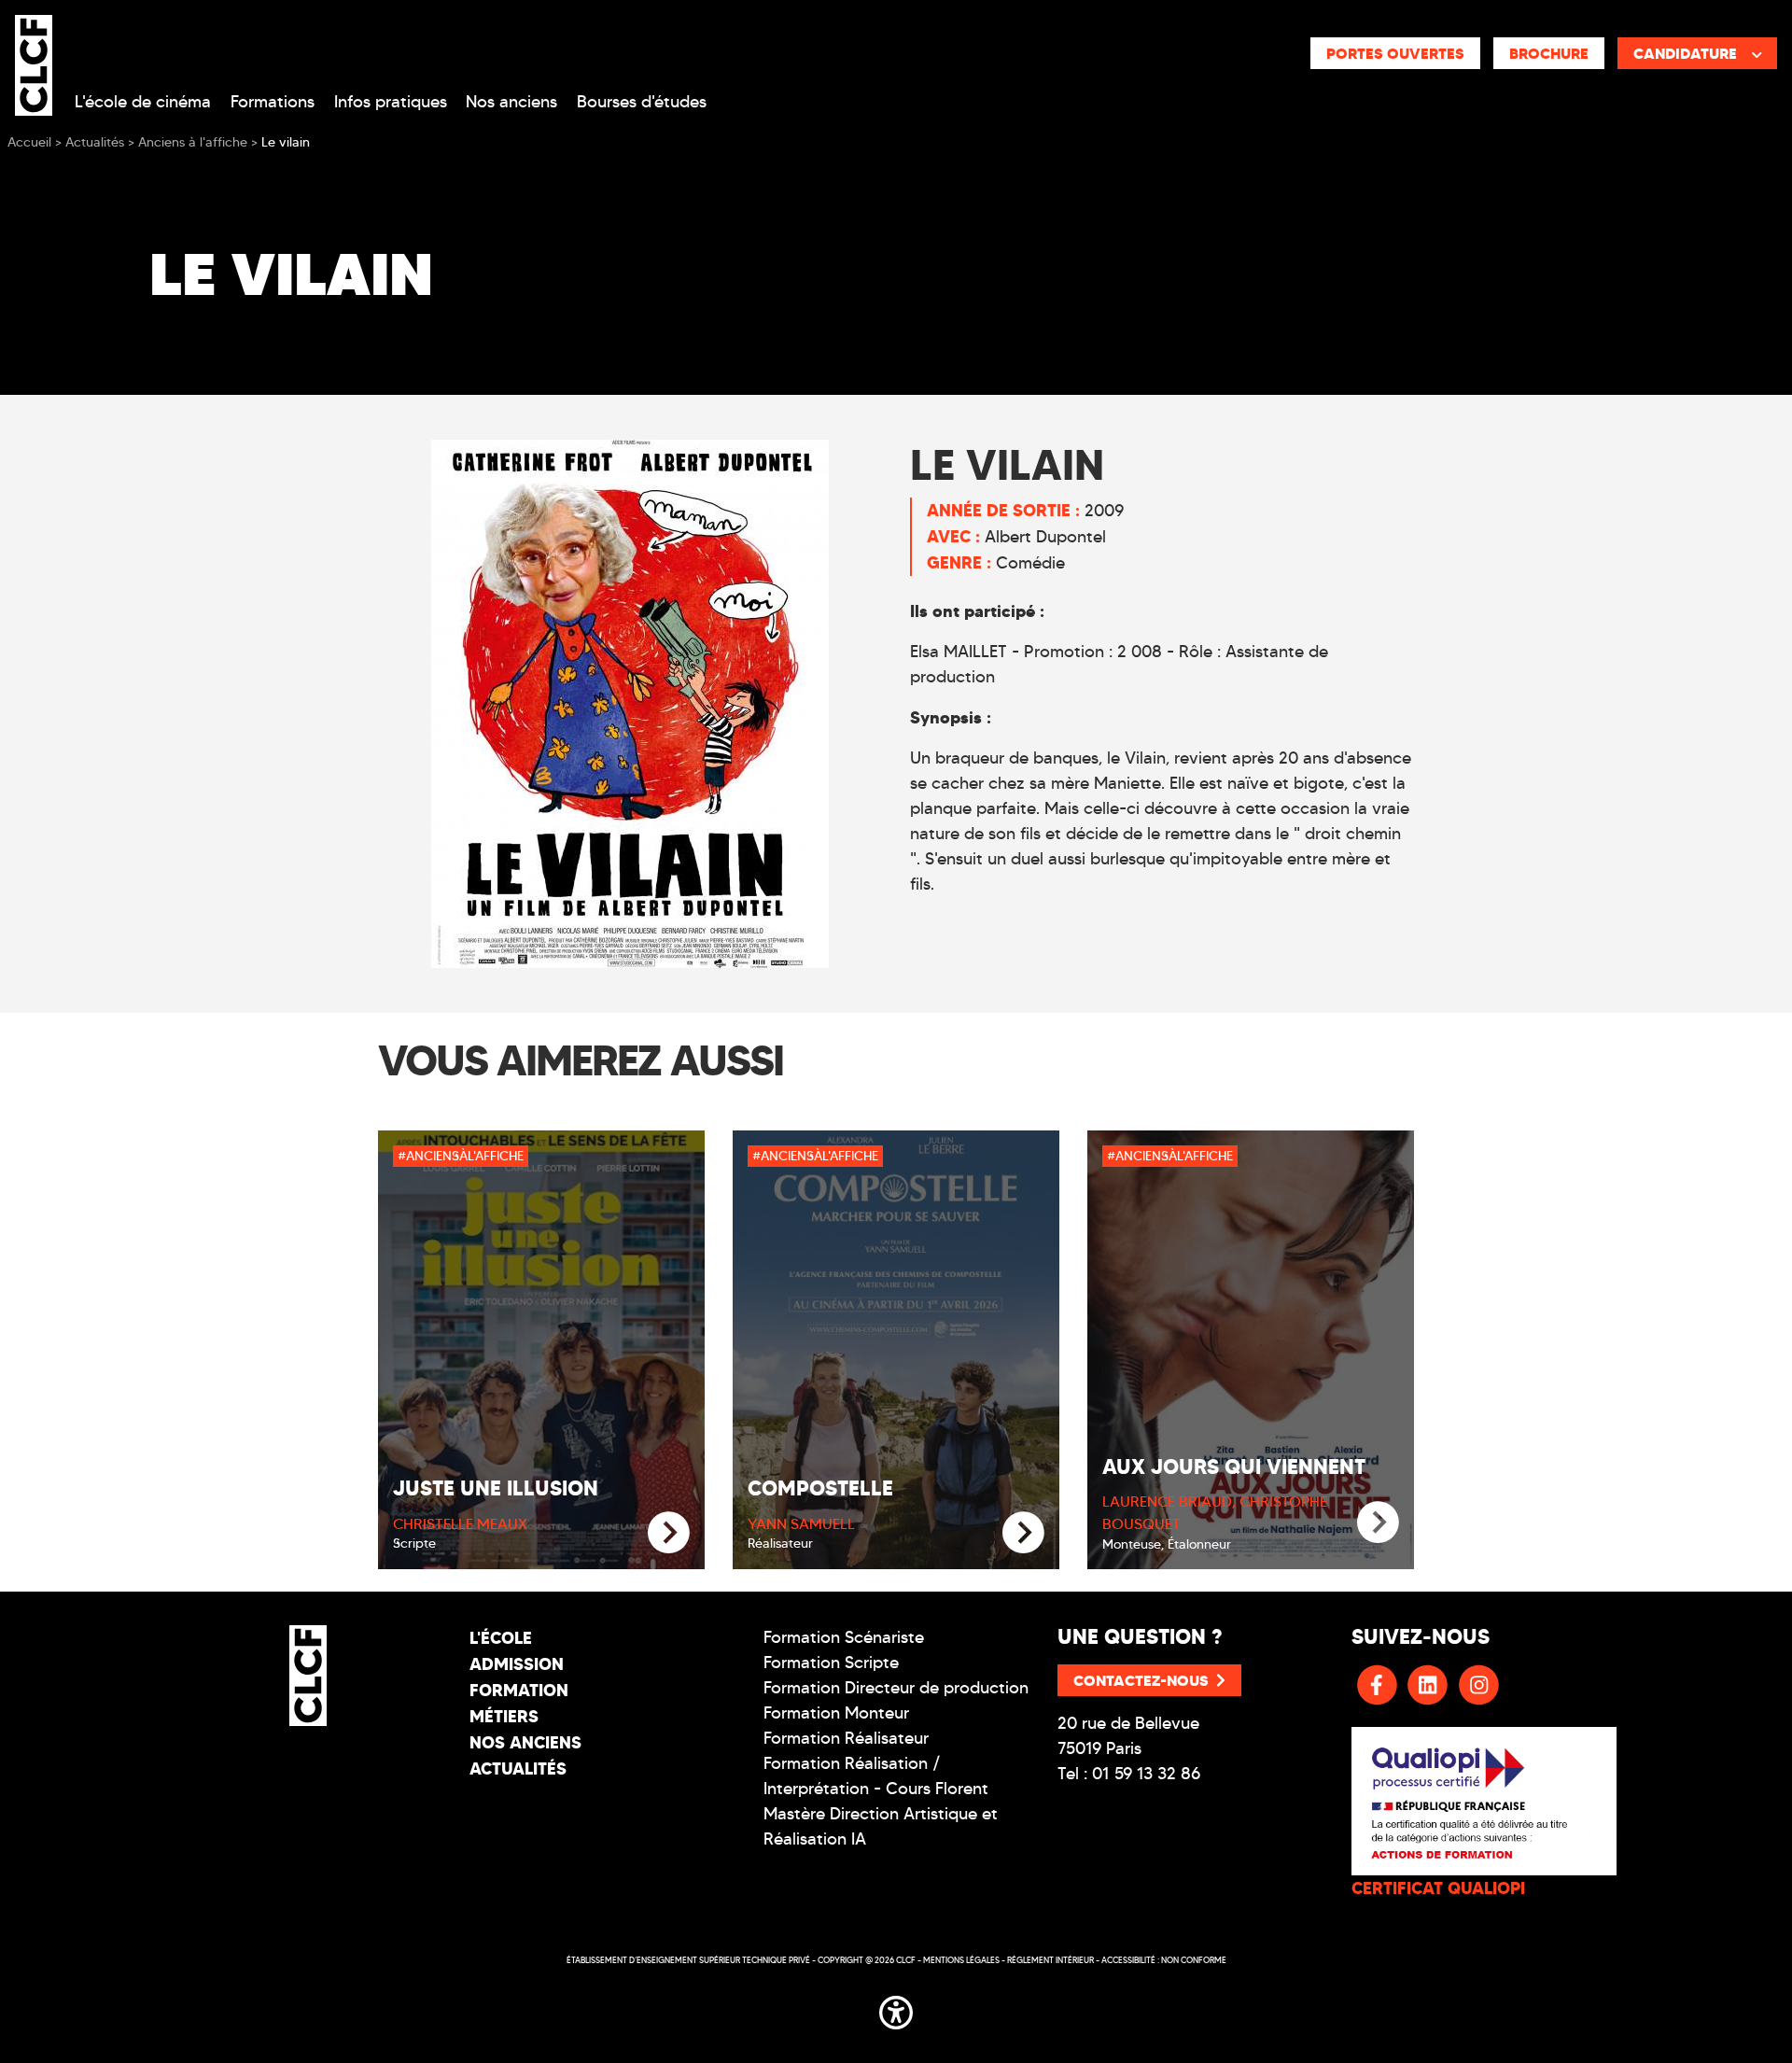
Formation (519, 1690)
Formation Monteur (836, 1713)
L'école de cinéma (143, 102)
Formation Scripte (831, 1663)
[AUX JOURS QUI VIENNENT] (1378, 1523)
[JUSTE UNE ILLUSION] (669, 1533)
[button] (896, 2010)
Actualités (518, 1768)
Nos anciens (511, 102)
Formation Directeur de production (896, 1688)
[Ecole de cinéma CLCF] (34, 62)
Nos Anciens (525, 1742)
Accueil (29, 142)
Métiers (504, 1716)
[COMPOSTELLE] (1023, 1533)
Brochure (1549, 53)
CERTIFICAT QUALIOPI (1438, 1888)
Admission (517, 1664)
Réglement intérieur (1050, 1960)
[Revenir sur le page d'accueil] (308, 1676)
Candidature (1685, 53)
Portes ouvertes (1395, 53)
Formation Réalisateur (846, 1738)
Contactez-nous (1141, 1680)
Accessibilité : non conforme (1164, 1960)
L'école (501, 1638)
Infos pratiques (391, 102)
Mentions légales (961, 1960)
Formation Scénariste (844, 1637)
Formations (273, 102)
